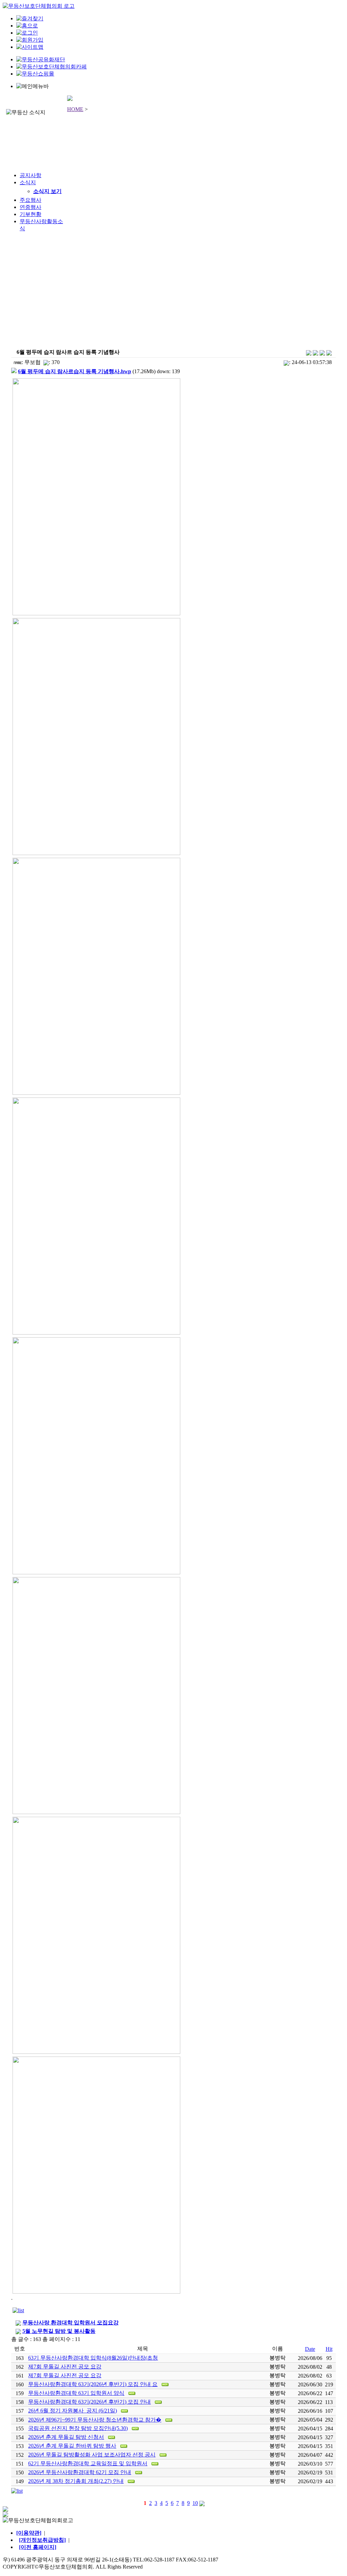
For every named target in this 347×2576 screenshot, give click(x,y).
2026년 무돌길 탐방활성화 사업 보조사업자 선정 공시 (92, 2455)
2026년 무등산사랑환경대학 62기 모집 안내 (80, 2472)
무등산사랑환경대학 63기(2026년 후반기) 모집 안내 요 (93, 2384)
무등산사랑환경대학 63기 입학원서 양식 (76, 2393)
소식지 (28, 182)
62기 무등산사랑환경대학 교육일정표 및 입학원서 (88, 2463)
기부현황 (30, 214)
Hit (329, 2349)
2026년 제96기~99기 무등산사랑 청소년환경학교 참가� (95, 2420)
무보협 (33, 362)
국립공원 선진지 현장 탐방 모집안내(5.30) (78, 2428)
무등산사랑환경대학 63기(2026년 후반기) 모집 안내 (89, 2402)
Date (310, 2349)
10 (195, 2503)
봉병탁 (278, 2358)
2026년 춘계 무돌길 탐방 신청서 (66, 2437)
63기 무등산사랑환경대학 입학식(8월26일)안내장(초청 (93, 2358)
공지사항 (30, 175)
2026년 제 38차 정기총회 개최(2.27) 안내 (76, 2481)
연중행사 (30, 207)
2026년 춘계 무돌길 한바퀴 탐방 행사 (72, 2446)
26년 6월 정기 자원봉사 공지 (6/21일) (73, 2411)
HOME (75, 109)
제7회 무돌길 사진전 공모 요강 (65, 2367)
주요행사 (30, 200)
